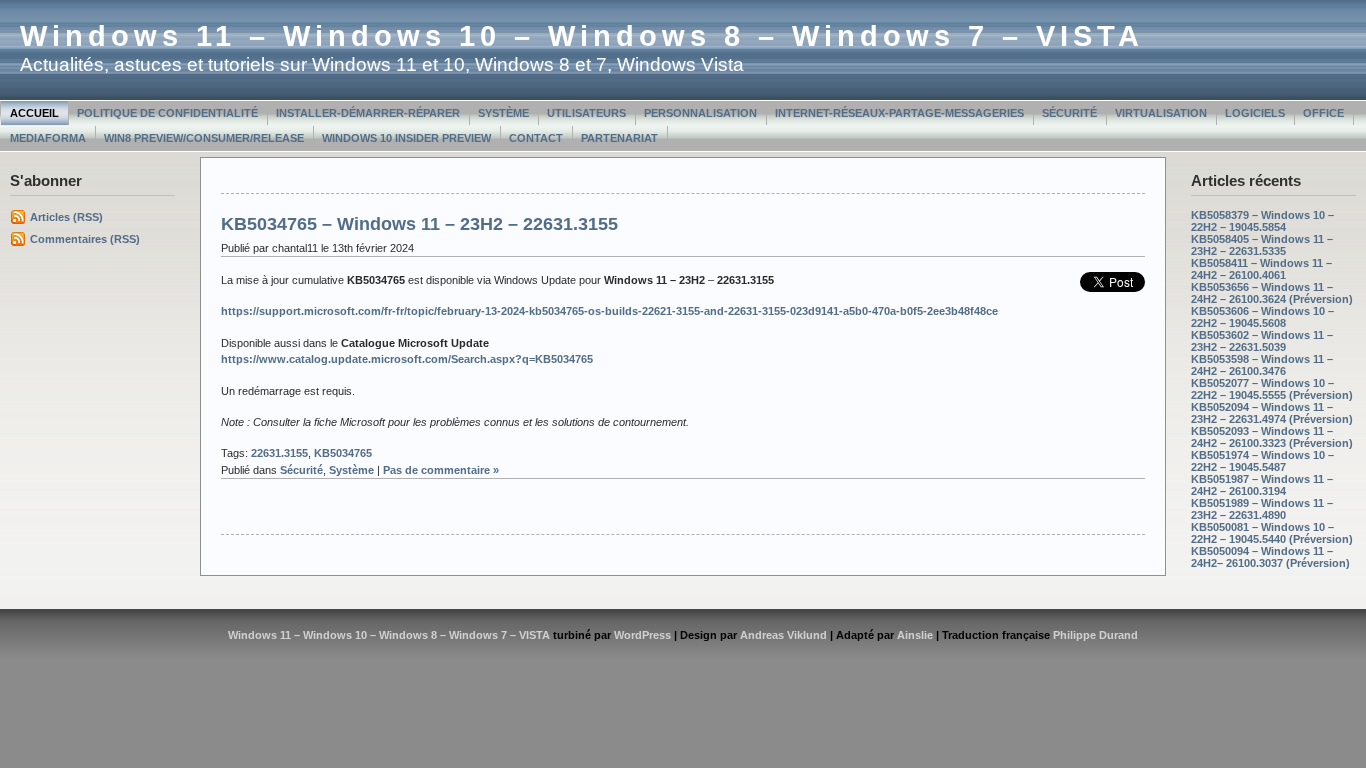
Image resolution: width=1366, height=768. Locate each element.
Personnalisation (700, 113)
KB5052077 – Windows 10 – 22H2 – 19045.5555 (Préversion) (1272, 389)
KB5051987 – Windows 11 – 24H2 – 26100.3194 (1262, 485)
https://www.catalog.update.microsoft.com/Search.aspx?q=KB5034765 (407, 359)
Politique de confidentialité (167, 113)
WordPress (642, 635)
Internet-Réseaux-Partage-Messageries (899, 113)
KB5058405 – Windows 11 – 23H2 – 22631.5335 (1262, 245)
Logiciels (1255, 113)
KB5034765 (343, 453)
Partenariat (619, 138)
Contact (536, 138)
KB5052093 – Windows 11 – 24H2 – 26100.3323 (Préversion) (1272, 437)
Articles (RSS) (66, 217)
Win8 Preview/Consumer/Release (204, 138)
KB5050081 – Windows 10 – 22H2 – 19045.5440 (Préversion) (1272, 533)
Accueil (34, 113)
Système (503, 113)
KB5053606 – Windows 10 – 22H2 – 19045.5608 (1262, 317)
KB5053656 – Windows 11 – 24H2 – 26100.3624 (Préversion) (1272, 293)
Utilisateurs (586, 113)
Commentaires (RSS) (85, 239)
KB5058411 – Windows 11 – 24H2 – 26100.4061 (1261, 269)
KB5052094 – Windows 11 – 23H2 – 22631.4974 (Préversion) (1272, 413)
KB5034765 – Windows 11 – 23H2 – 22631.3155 (419, 224)
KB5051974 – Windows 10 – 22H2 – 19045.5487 (1262, 461)
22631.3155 (279, 453)
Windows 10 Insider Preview (406, 138)
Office (1323, 113)
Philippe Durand (1095, 635)
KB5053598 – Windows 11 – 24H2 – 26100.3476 (1262, 365)
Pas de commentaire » (441, 470)
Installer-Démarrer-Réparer (368, 113)
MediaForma (48, 138)
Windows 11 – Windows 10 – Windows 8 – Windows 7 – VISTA (582, 36)
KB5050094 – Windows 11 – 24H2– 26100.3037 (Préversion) (1270, 557)
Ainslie (915, 635)
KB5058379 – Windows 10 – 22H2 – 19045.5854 (1262, 221)
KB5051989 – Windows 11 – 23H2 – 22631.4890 (1262, 509)
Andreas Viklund (783, 635)
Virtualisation (1161, 113)
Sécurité (1069, 113)
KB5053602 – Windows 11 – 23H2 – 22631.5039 (1262, 341)
